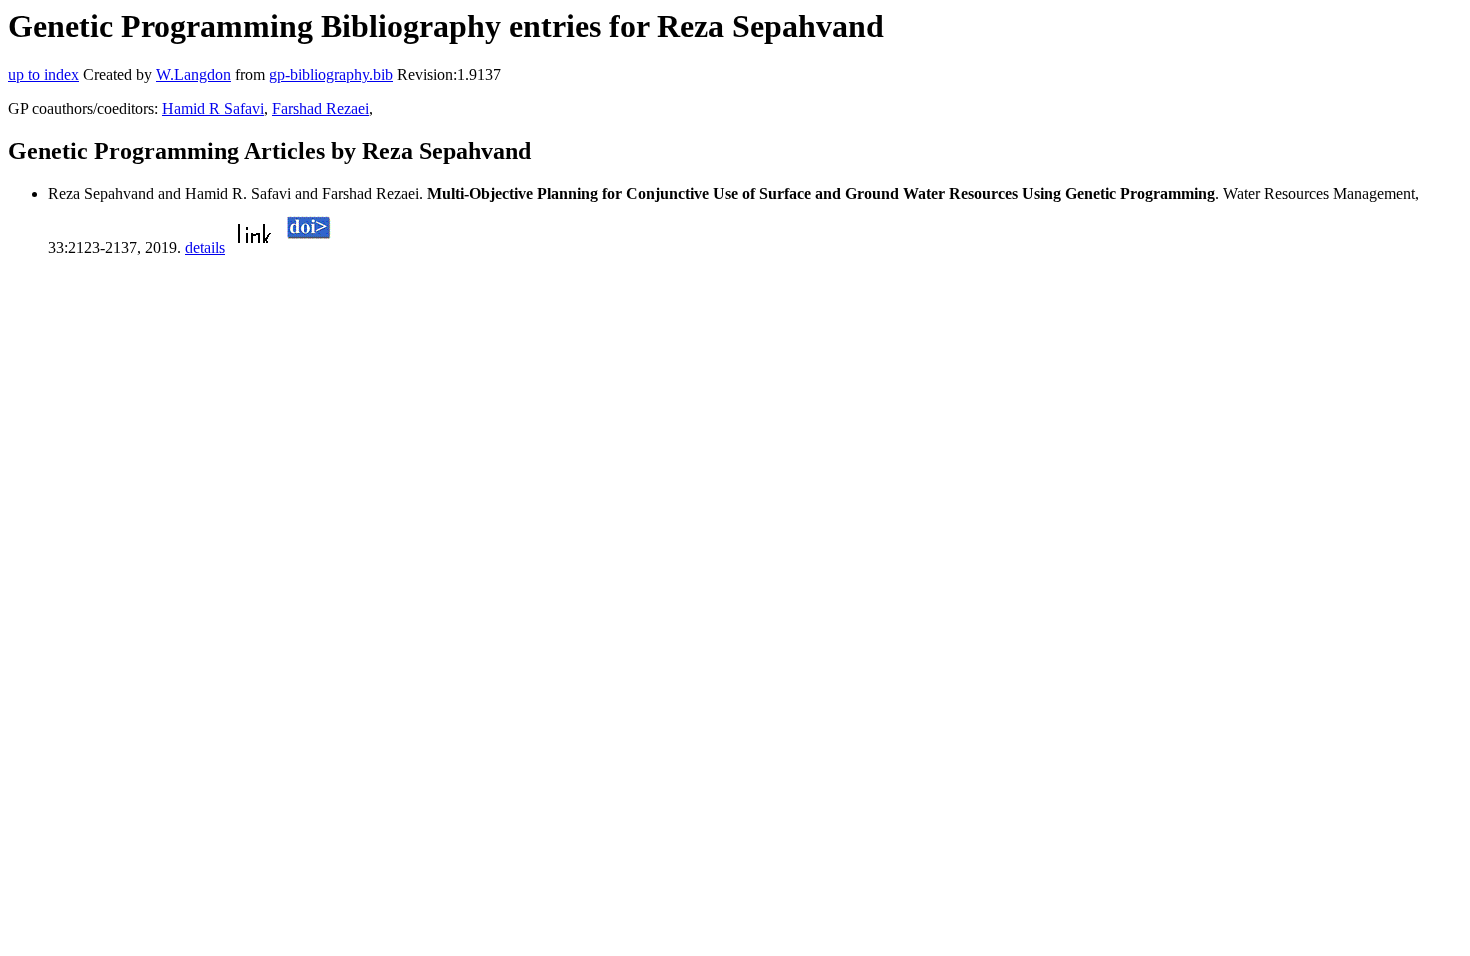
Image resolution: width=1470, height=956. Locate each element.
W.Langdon (193, 74)
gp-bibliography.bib (331, 74)
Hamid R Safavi (213, 108)
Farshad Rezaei (320, 108)
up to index (43, 74)
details (205, 247)
